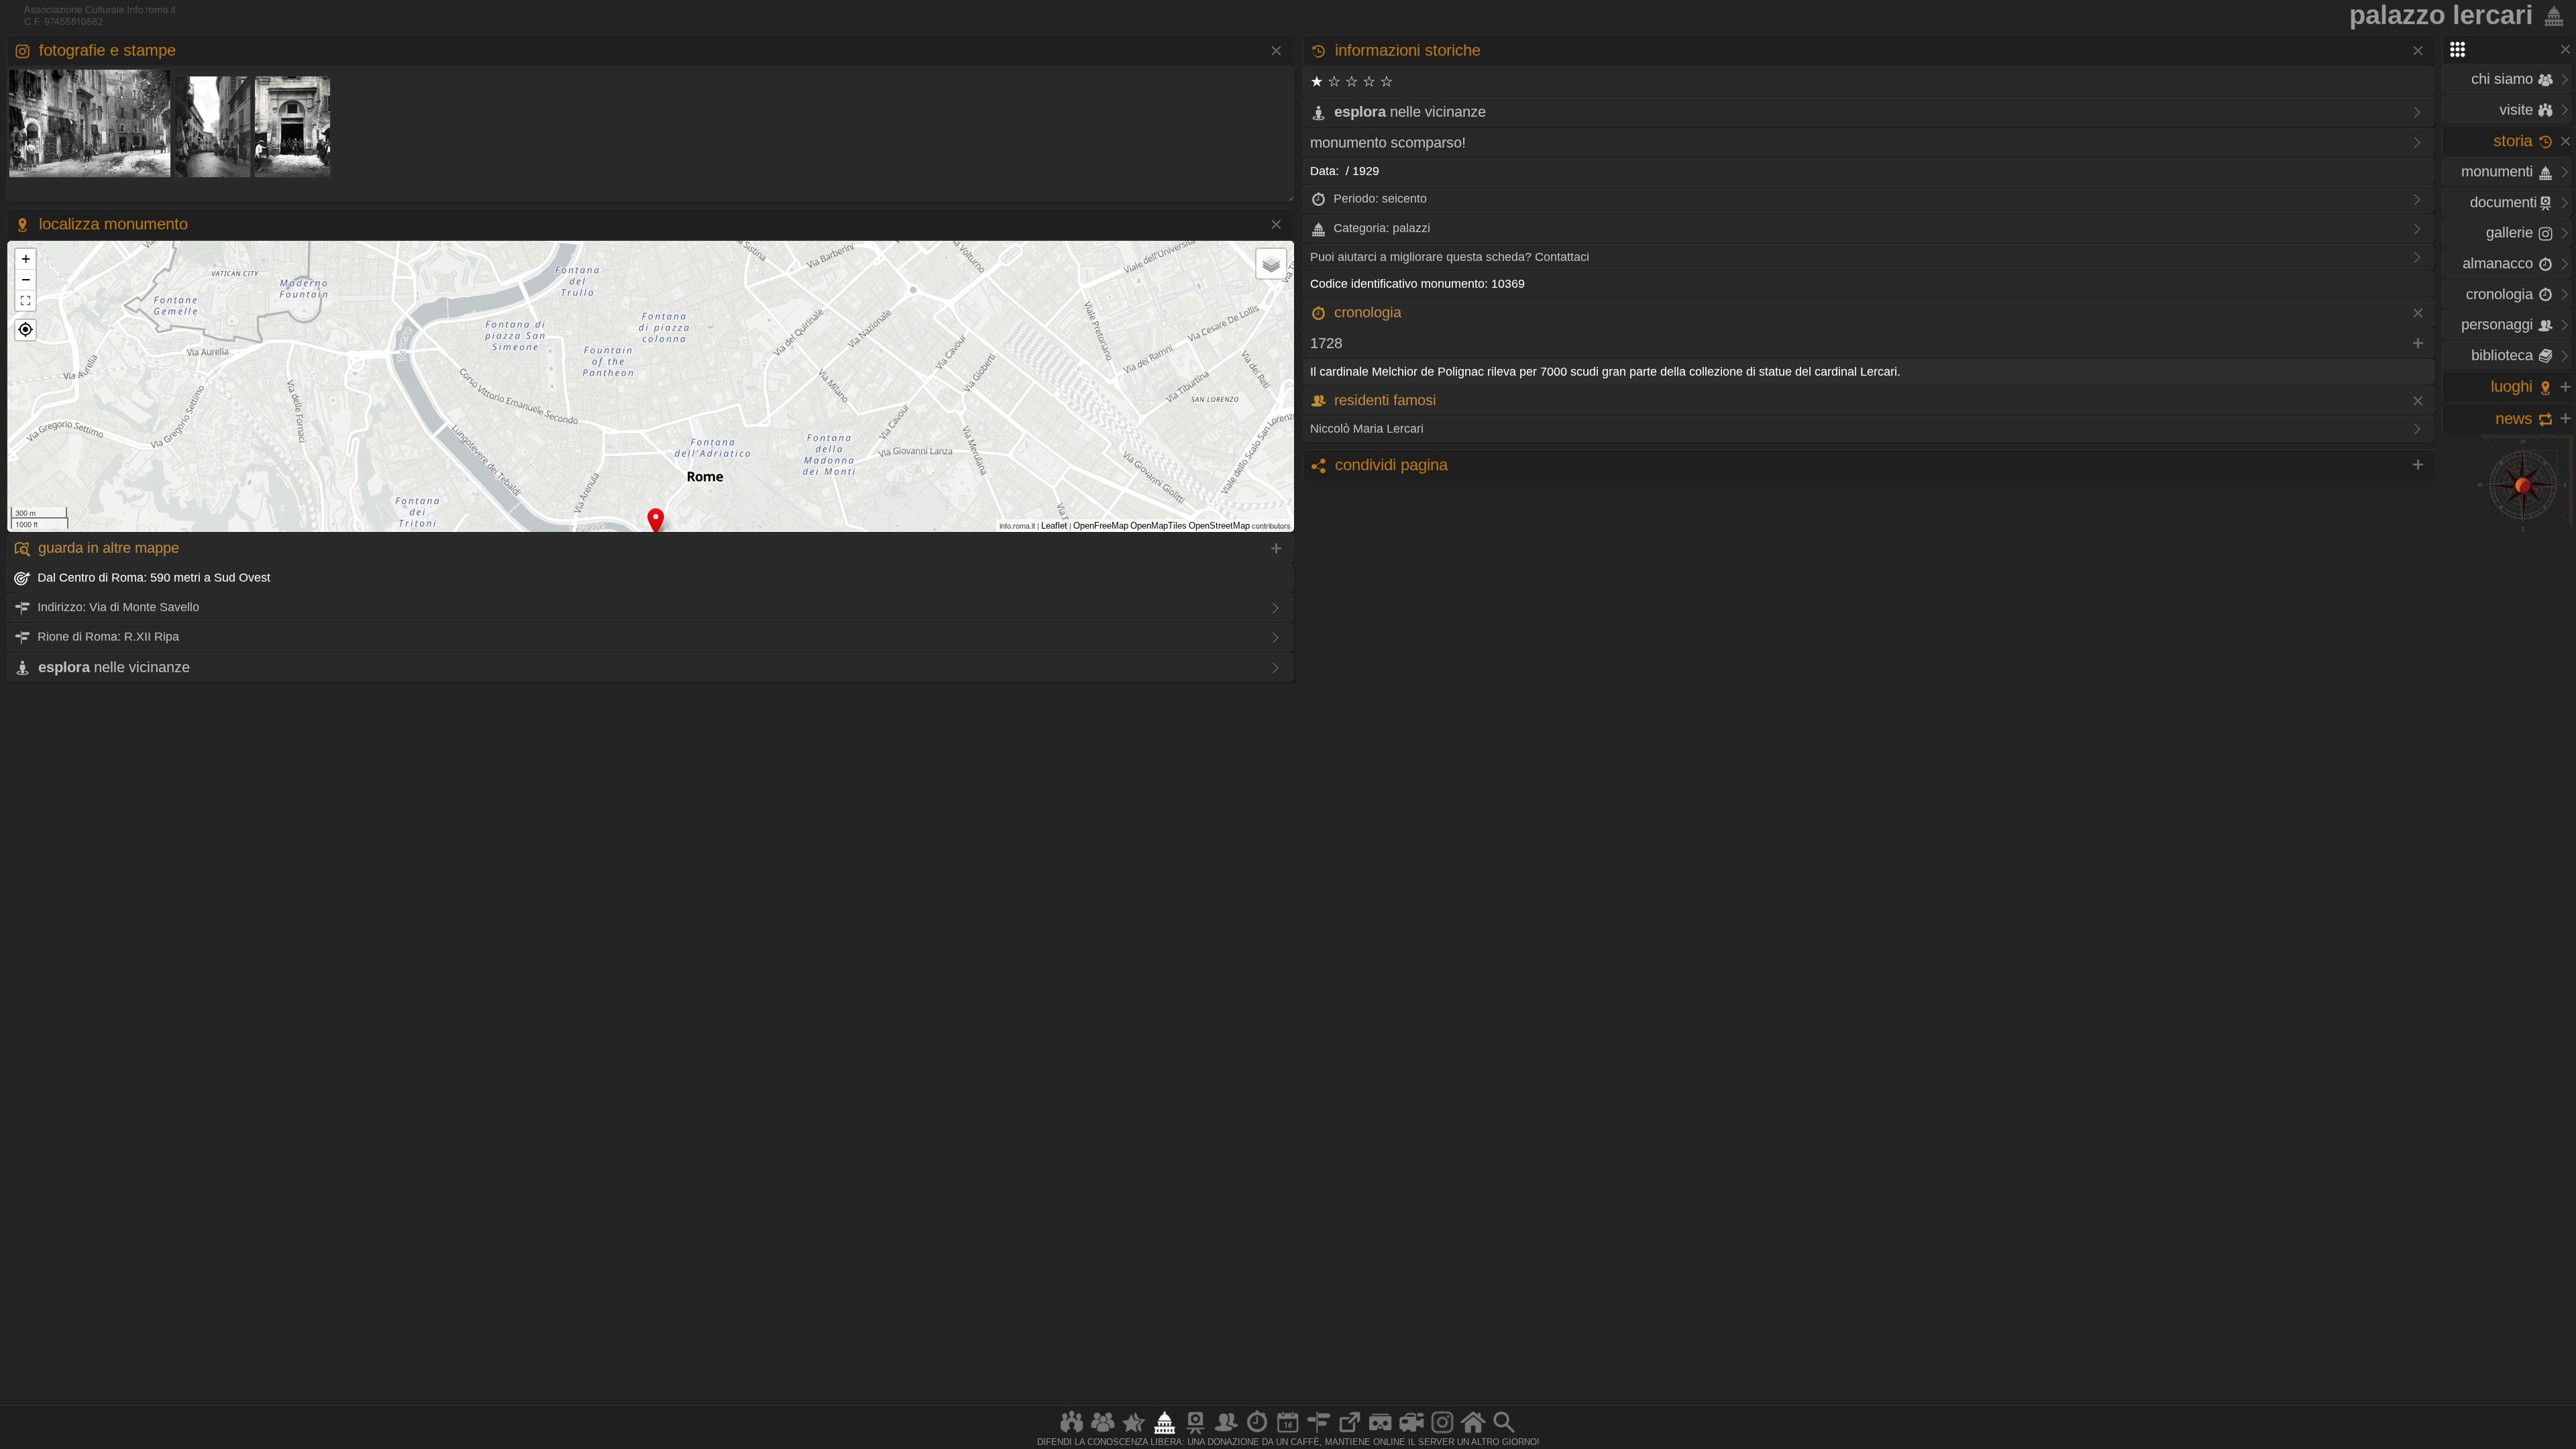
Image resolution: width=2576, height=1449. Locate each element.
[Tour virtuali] (1381, 1433)
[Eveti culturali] (1288, 1433)
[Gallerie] (1442, 1433)
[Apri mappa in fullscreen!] (25, 301)
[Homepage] (1473, 1433)
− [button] (26, 279)
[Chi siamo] (1103, 1433)
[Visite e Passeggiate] (1072, 1433)
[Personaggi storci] (1226, 1433)
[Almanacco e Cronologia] (1257, 1433)
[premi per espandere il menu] (2507, 49)
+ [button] (26, 259)
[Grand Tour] (1134, 1433)
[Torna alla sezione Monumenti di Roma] (2551, 15)
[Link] (1350, 1433)
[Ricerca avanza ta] (1504, 1433)
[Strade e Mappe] (1319, 1433)
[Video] (1411, 1433)
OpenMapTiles (1159, 526)
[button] (25, 330)
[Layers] (1271, 264)
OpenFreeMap (1101, 526)
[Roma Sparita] (1195, 1433)
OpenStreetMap (1219, 526)
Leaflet (1054, 526)
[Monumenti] (1165, 1433)
